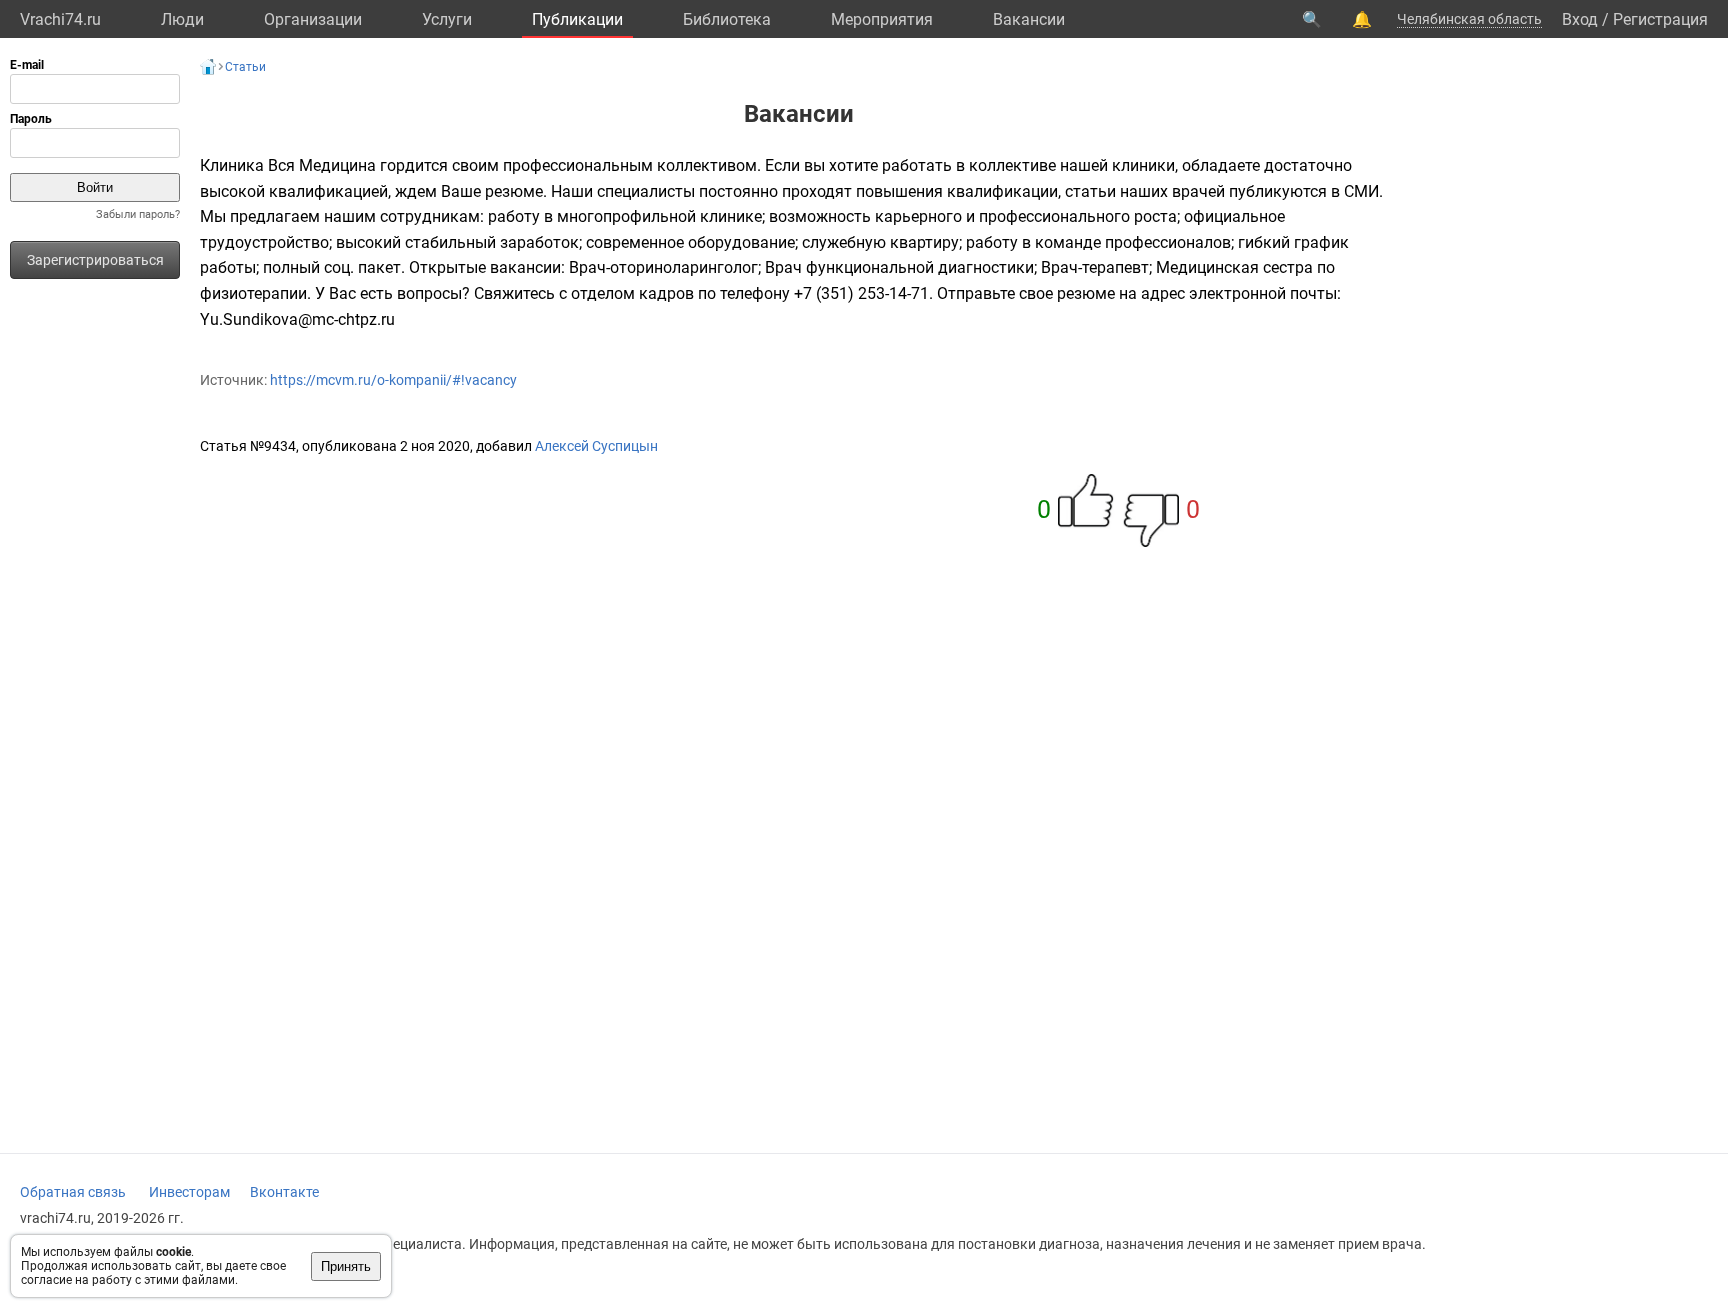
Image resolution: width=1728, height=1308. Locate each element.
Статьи (245, 67)
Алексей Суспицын (596, 446)
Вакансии (1029, 19)
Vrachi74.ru (60, 19)
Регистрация (1660, 19)
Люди (182, 19)
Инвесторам (189, 1192)
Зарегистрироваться (95, 260)
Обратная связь (73, 1192)
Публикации (577, 19)
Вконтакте (284, 1192)
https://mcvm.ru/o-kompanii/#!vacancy (393, 380)
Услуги (447, 19)
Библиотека (727, 19)
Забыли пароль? (138, 214)
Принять (346, 1266)
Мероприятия (882, 19)
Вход (1580, 19)
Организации (313, 19)
